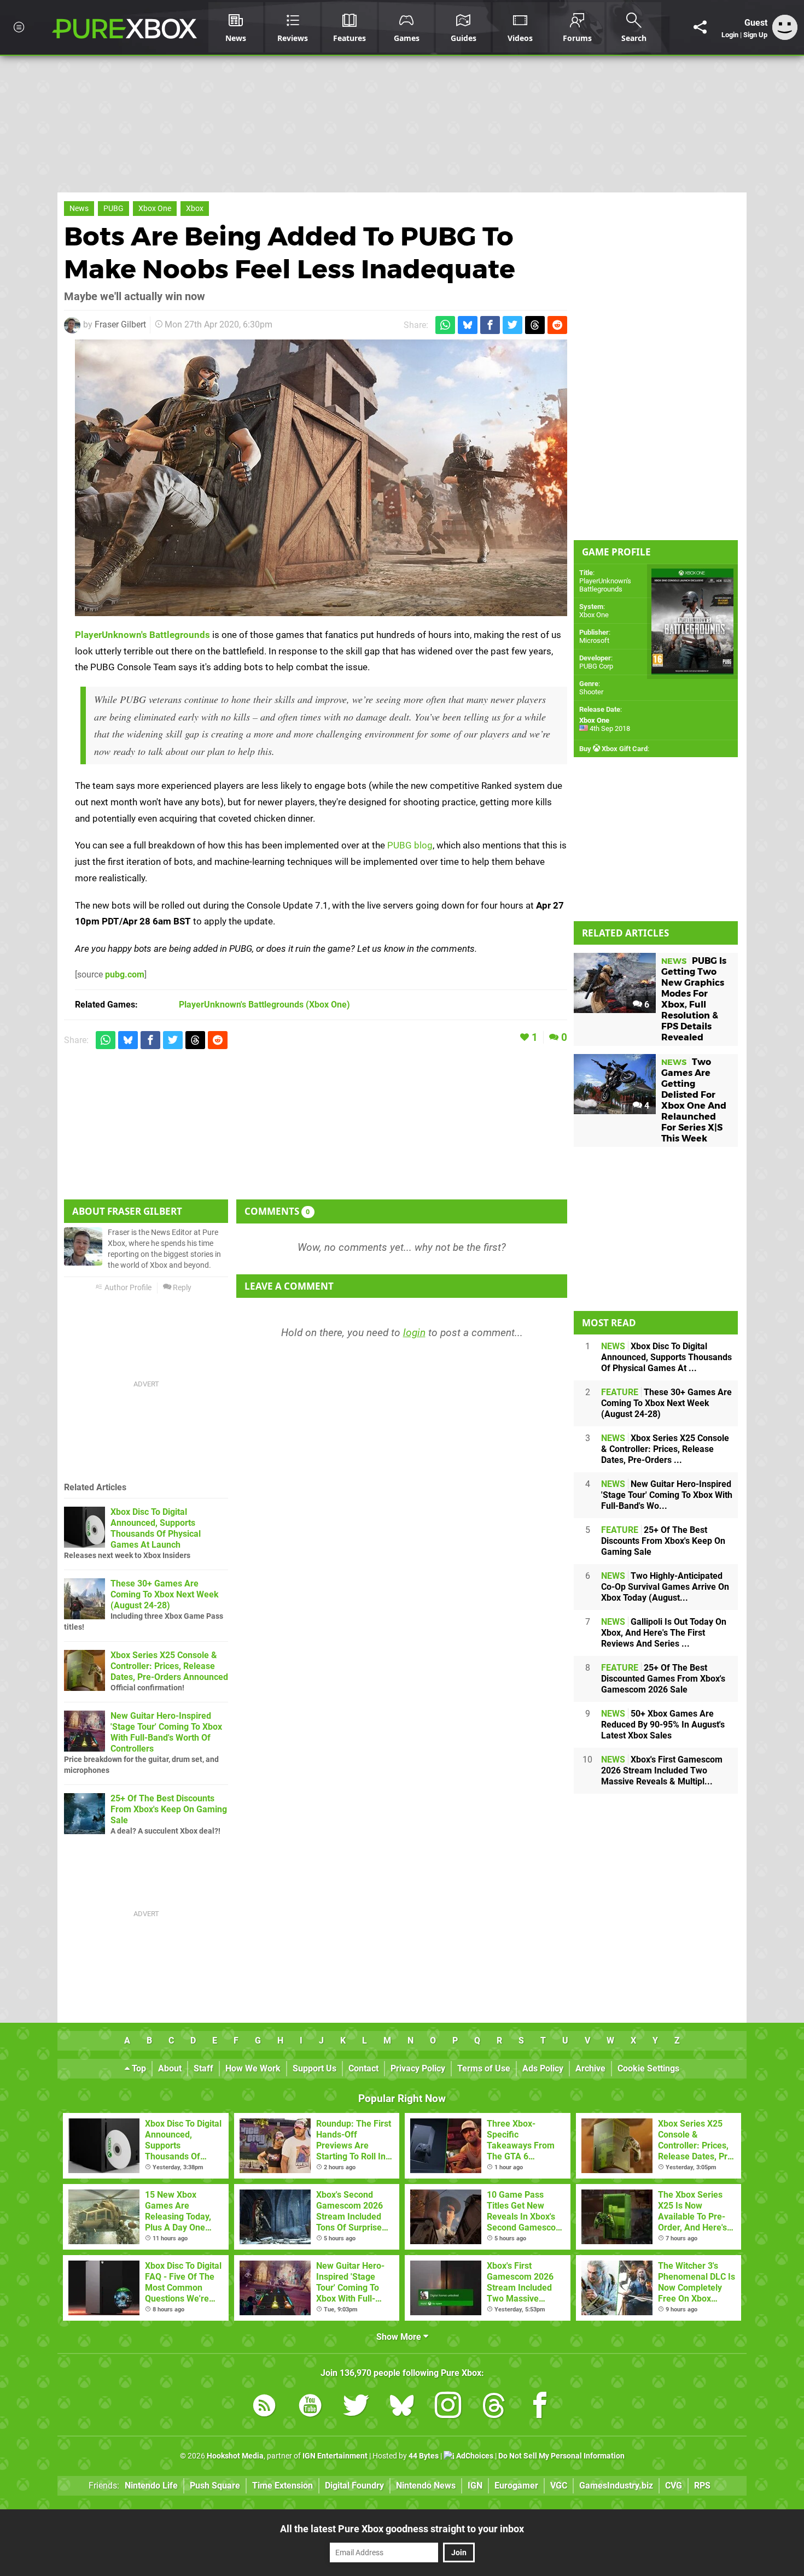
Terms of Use (484, 2068)
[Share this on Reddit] (557, 325)
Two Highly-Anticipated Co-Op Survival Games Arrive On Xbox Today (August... (665, 1587)
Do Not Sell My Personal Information (561, 2456)
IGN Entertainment (335, 2456)
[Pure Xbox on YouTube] (310, 2407)
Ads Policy (543, 2068)
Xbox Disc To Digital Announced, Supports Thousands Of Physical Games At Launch (156, 1528)
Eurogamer (516, 2486)
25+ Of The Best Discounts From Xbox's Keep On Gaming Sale (169, 1809)
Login (730, 35)
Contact (363, 2068)
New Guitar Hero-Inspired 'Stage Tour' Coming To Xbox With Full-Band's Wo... (667, 1495)
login (414, 1333)
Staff (203, 2068)
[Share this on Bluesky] (468, 325)
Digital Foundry (354, 2486)
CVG (674, 2486)
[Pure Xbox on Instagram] (448, 2407)
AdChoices (474, 2456)
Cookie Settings (648, 2068)
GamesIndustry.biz (616, 2486)
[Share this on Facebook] (490, 325)
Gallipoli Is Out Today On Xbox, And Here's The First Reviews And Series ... (664, 1633)
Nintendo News (426, 2486)
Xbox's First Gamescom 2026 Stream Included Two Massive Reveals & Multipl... (662, 1770)
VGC (559, 2486)
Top (138, 2068)
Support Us (314, 2068)
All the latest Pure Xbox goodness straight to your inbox (402, 2529)
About (170, 2068)
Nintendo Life (151, 2486)
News (79, 209)
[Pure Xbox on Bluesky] (402, 2407)
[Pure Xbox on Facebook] (540, 2407)
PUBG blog (410, 845)
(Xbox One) (264, 1005)
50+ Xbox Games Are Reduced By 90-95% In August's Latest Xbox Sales (663, 1725)
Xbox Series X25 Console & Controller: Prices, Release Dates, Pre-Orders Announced (169, 1666)
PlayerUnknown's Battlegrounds (142, 635)
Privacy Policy (418, 2068)
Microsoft (594, 640)
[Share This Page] (700, 27)
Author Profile (127, 1288)
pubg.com (125, 974)
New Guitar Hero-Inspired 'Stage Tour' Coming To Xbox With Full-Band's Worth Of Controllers (166, 1732)
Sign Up (755, 35)
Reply (181, 1288)
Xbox (195, 209)
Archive (590, 2068)
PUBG (113, 209)
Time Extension (282, 2486)
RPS (702, 2486)
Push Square (215, 2486)
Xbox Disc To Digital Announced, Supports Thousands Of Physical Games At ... (666, 1357)
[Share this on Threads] (535, 325)
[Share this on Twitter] (512, 325)
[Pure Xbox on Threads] (494, 2407)
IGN (475, 2486)
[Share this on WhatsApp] (445, 325)
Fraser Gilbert (120, 324)
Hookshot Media (235, 2456)
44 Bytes (424, 2456)
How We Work (253, 2068)
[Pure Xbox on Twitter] (356, 2407)
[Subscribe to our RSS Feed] (264, 2407)
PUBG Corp (596, 666)
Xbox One (155, 209)
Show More (400, 2337)
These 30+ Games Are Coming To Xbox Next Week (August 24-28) (165, 1594)
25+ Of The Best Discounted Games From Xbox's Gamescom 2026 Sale (663, 1679)
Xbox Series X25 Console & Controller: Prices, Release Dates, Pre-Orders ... (665, 1449)
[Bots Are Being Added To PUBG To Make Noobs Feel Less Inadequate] (321, 478)
